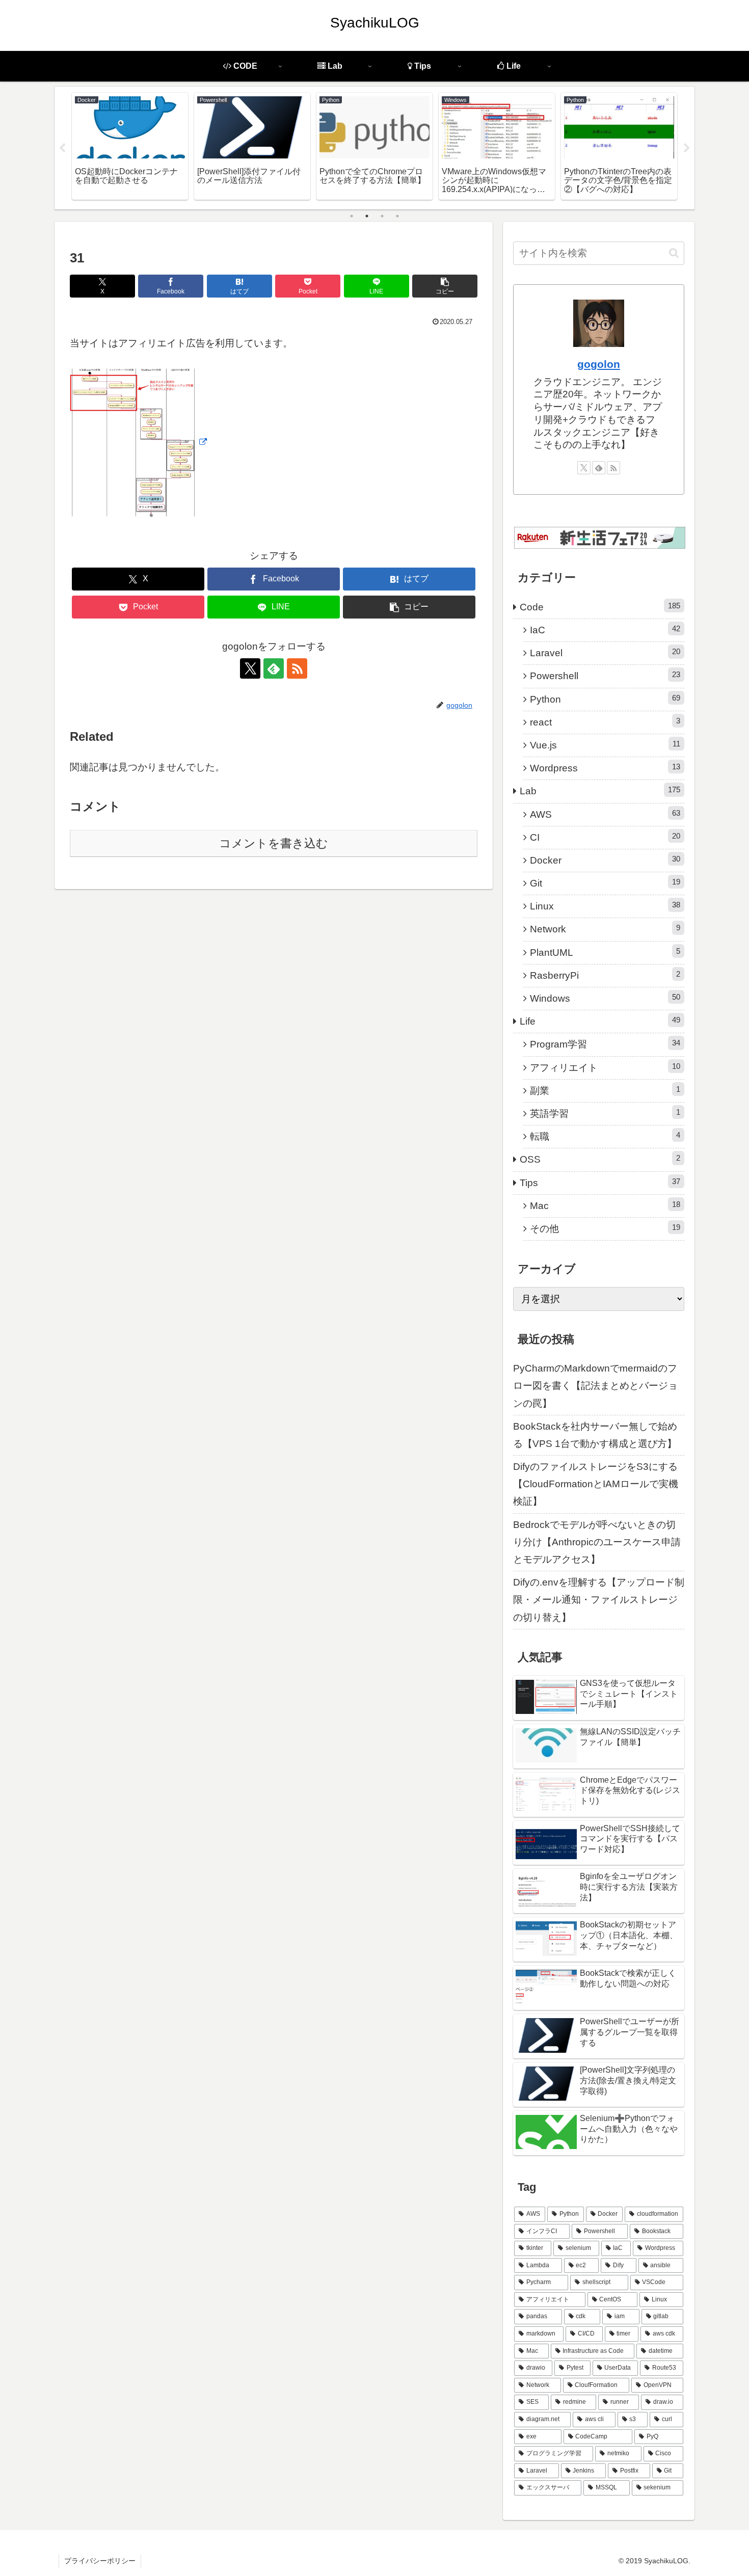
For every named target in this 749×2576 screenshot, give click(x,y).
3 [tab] (382, 216)
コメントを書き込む (274, 843)
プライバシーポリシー (100, 2561)
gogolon (599, 364)
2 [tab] (367, 216)
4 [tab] (397, 216)
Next (687, 148)
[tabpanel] (130, 146)
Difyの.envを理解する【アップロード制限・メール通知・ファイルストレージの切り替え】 (599, 1600)
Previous (62, 148)
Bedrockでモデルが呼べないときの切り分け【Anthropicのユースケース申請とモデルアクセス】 (597, 1542)
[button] (445, 286)
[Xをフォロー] (250, 668)
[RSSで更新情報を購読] (297, 668)
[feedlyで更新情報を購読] (274, 668)
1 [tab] (352, 216)
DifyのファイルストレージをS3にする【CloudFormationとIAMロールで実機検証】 (596, 1484)
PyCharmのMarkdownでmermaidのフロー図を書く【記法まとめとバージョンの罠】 (595, 1386)
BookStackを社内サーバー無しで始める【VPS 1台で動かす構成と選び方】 (595, 1435)
